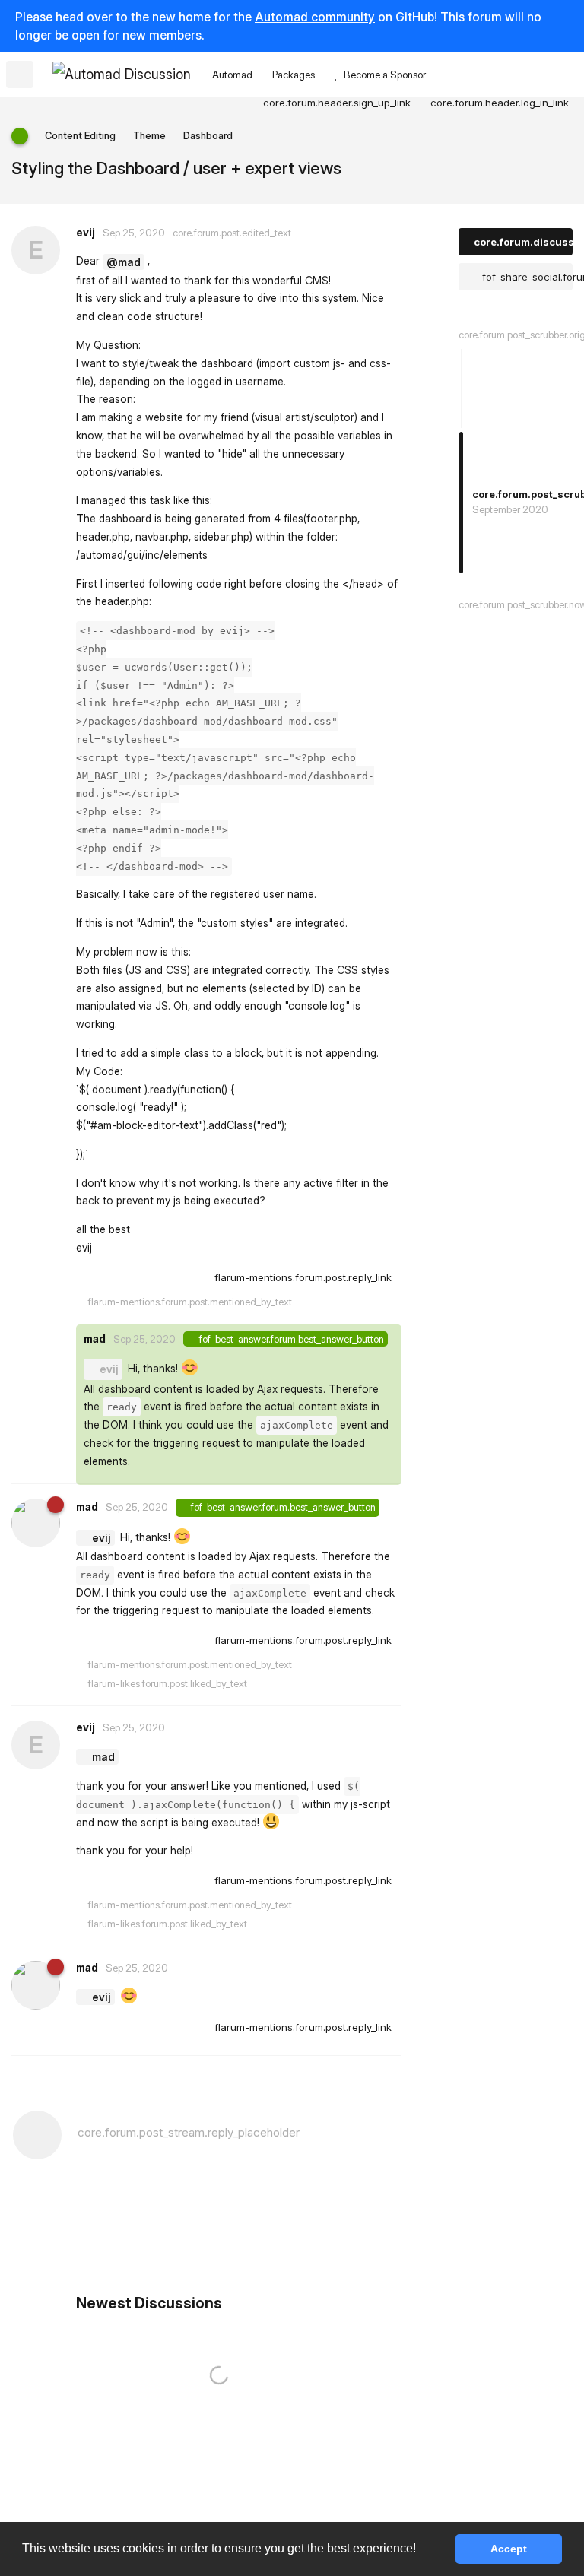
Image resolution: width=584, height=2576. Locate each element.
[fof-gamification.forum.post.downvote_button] (194, 1278)
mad (103, 1757)
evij (109, 1369)
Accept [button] (509, 2549)
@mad (124, 262)
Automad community (315, 17)
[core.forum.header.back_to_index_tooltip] (20, 75)
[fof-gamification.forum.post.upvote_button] (161, 1278)
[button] (421, 2550)
